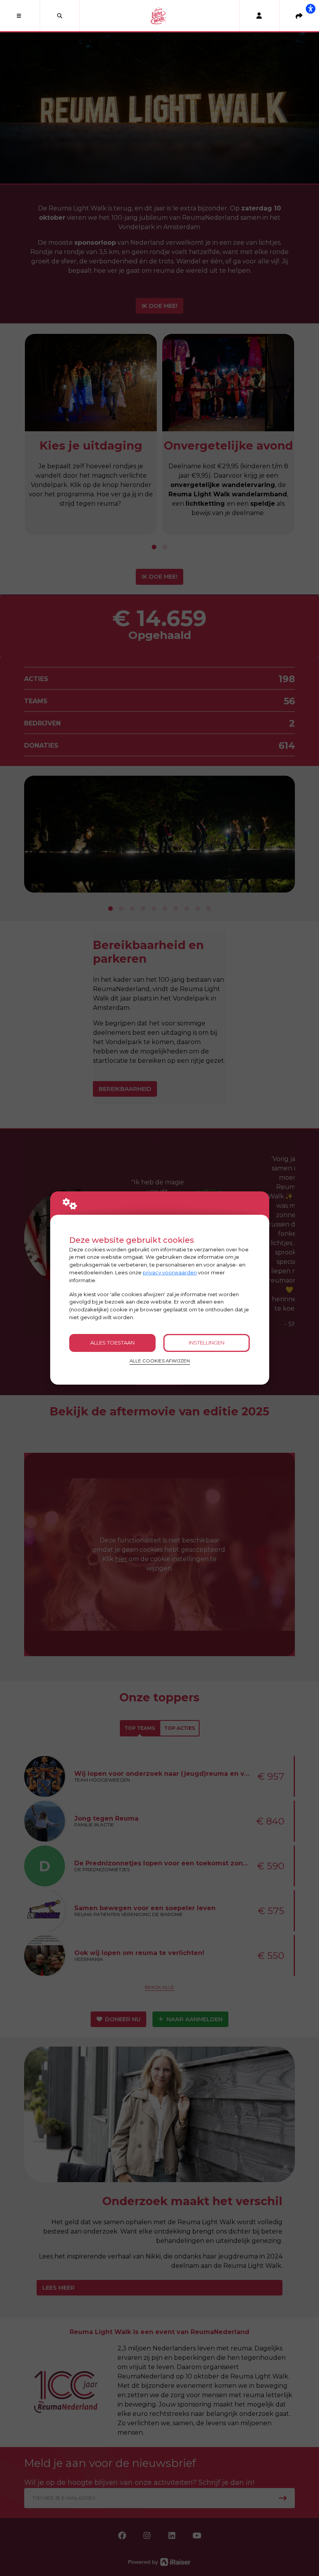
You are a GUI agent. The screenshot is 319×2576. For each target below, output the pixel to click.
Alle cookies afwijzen (160, 1361)
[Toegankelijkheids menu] (310, 9)
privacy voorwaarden (170, 1272)
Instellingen (207, 1343)
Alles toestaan (112, 1343)
